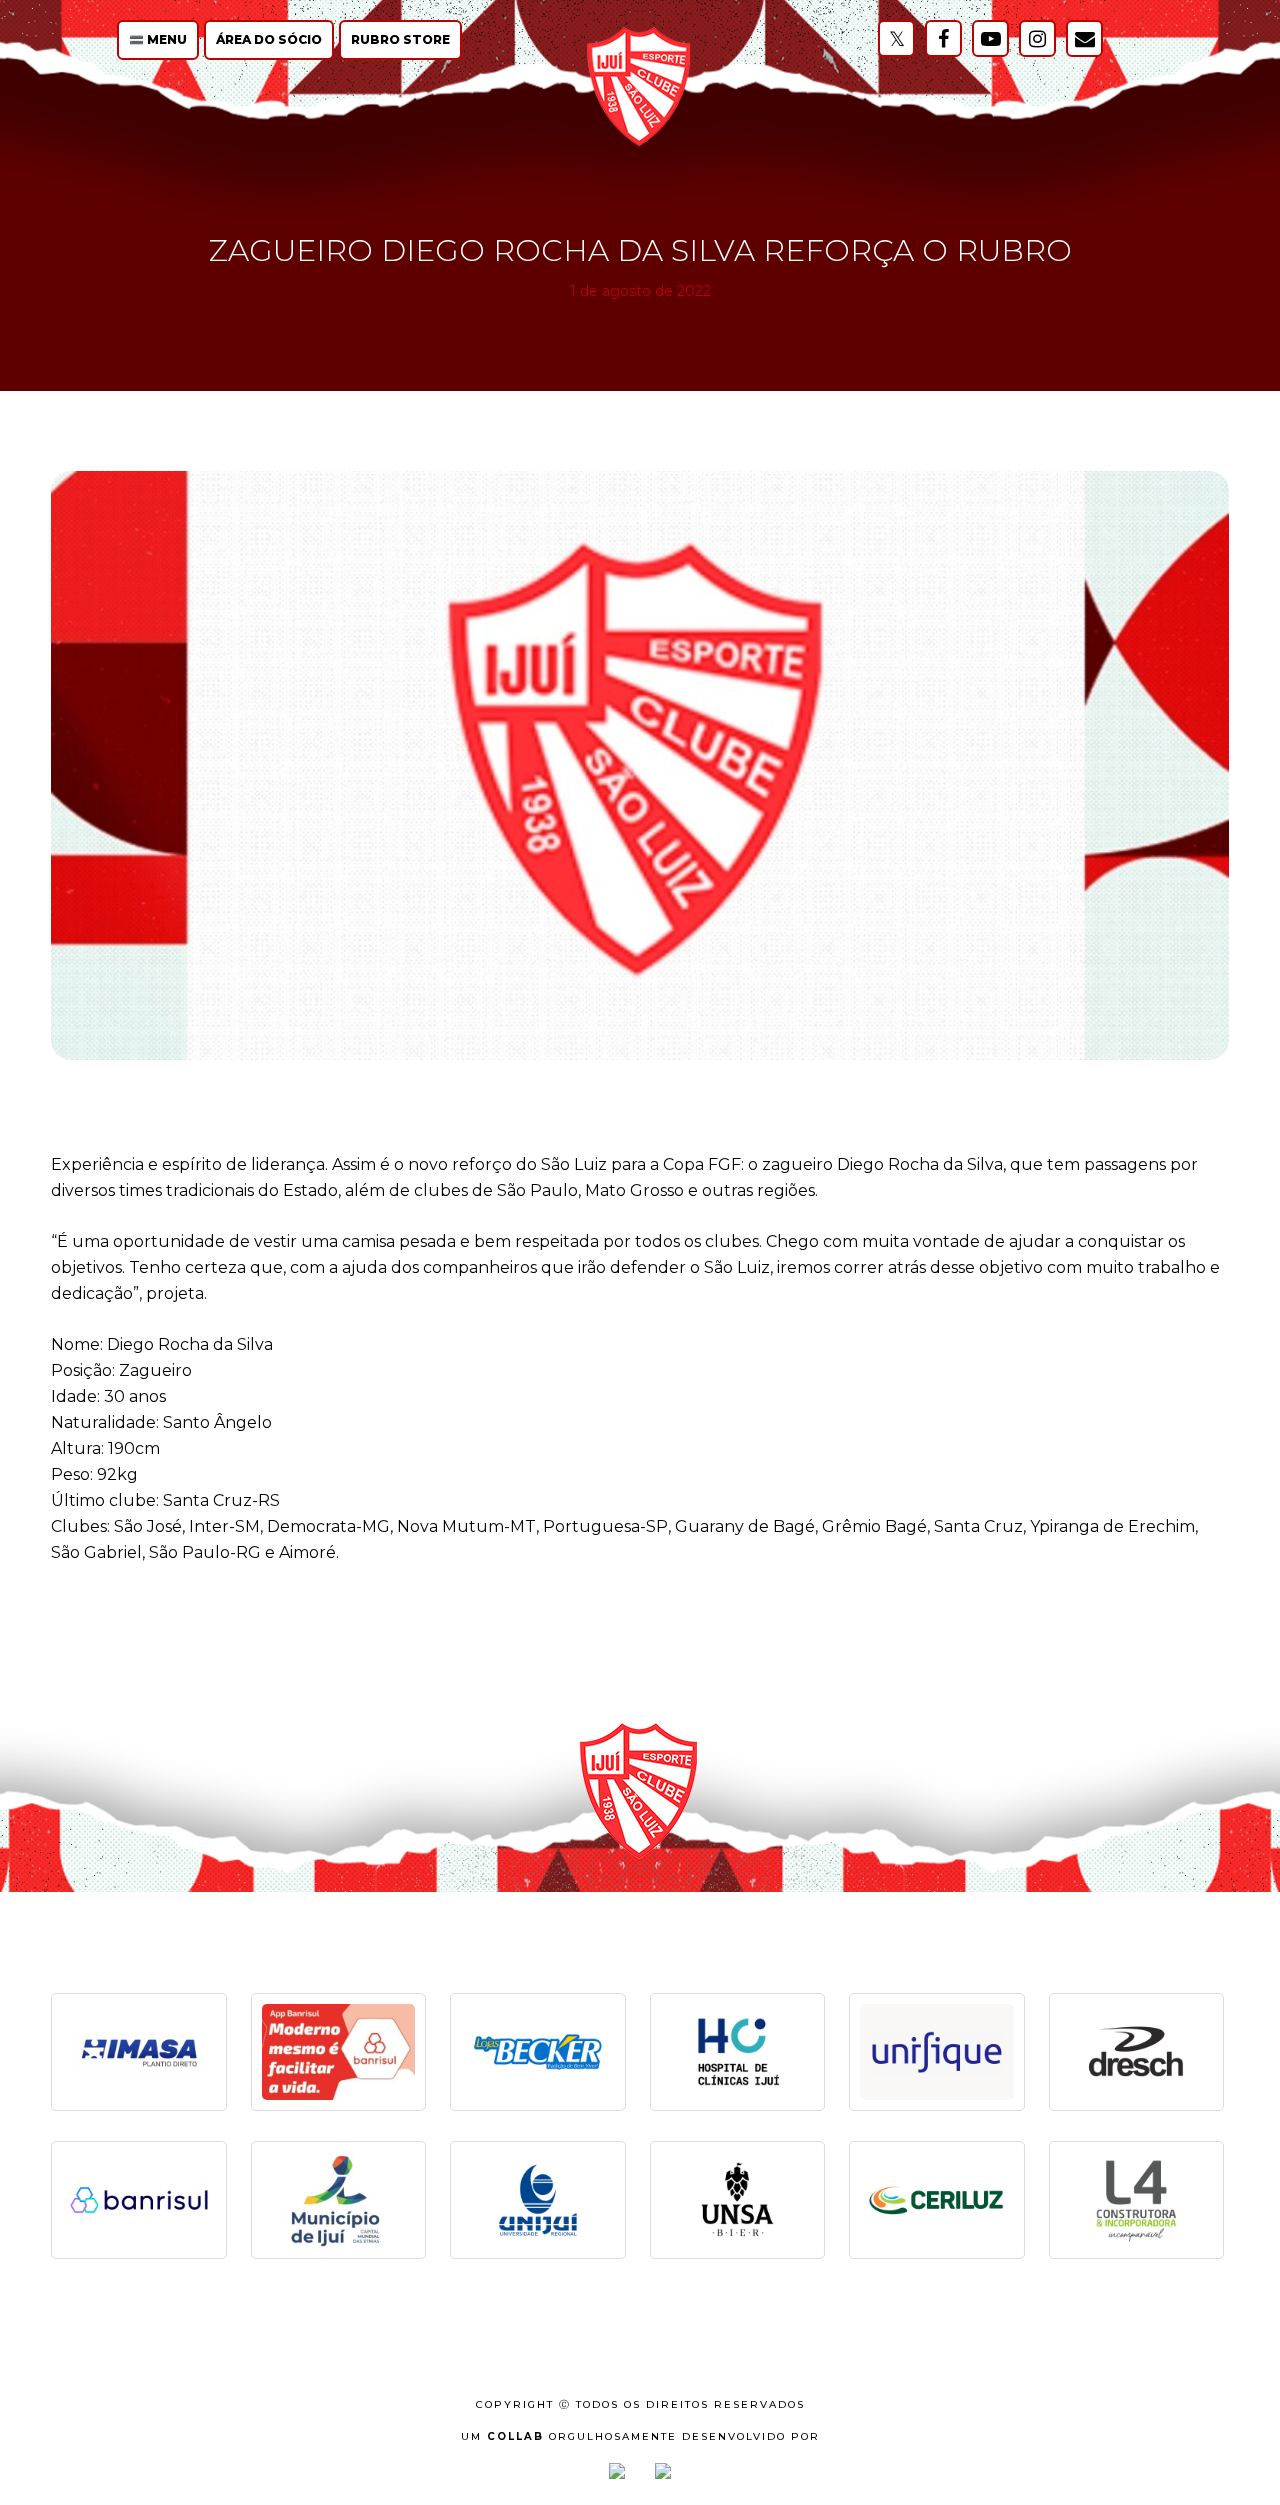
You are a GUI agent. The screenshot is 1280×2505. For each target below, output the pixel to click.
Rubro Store (400, 39)
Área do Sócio (269, 39)
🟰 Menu (158, 39)
